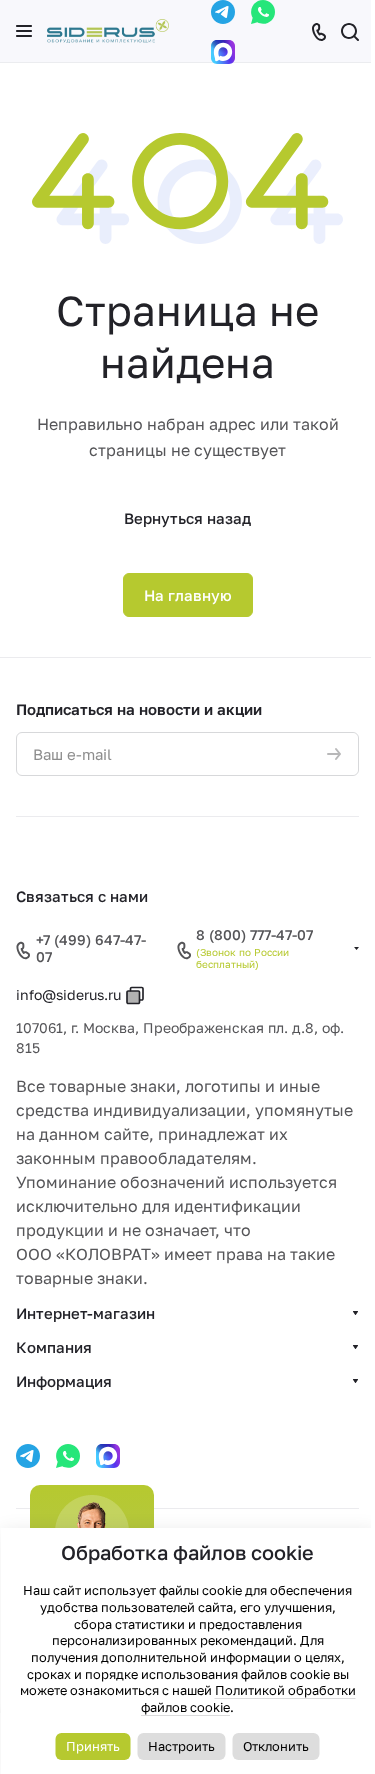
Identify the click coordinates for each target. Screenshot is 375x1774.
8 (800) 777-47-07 (254, 935)
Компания (54, 1347)
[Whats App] (263, 12)
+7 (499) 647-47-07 (91, 948)
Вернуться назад (187, 518)
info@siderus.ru (68, 994)
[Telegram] (223, 12)
